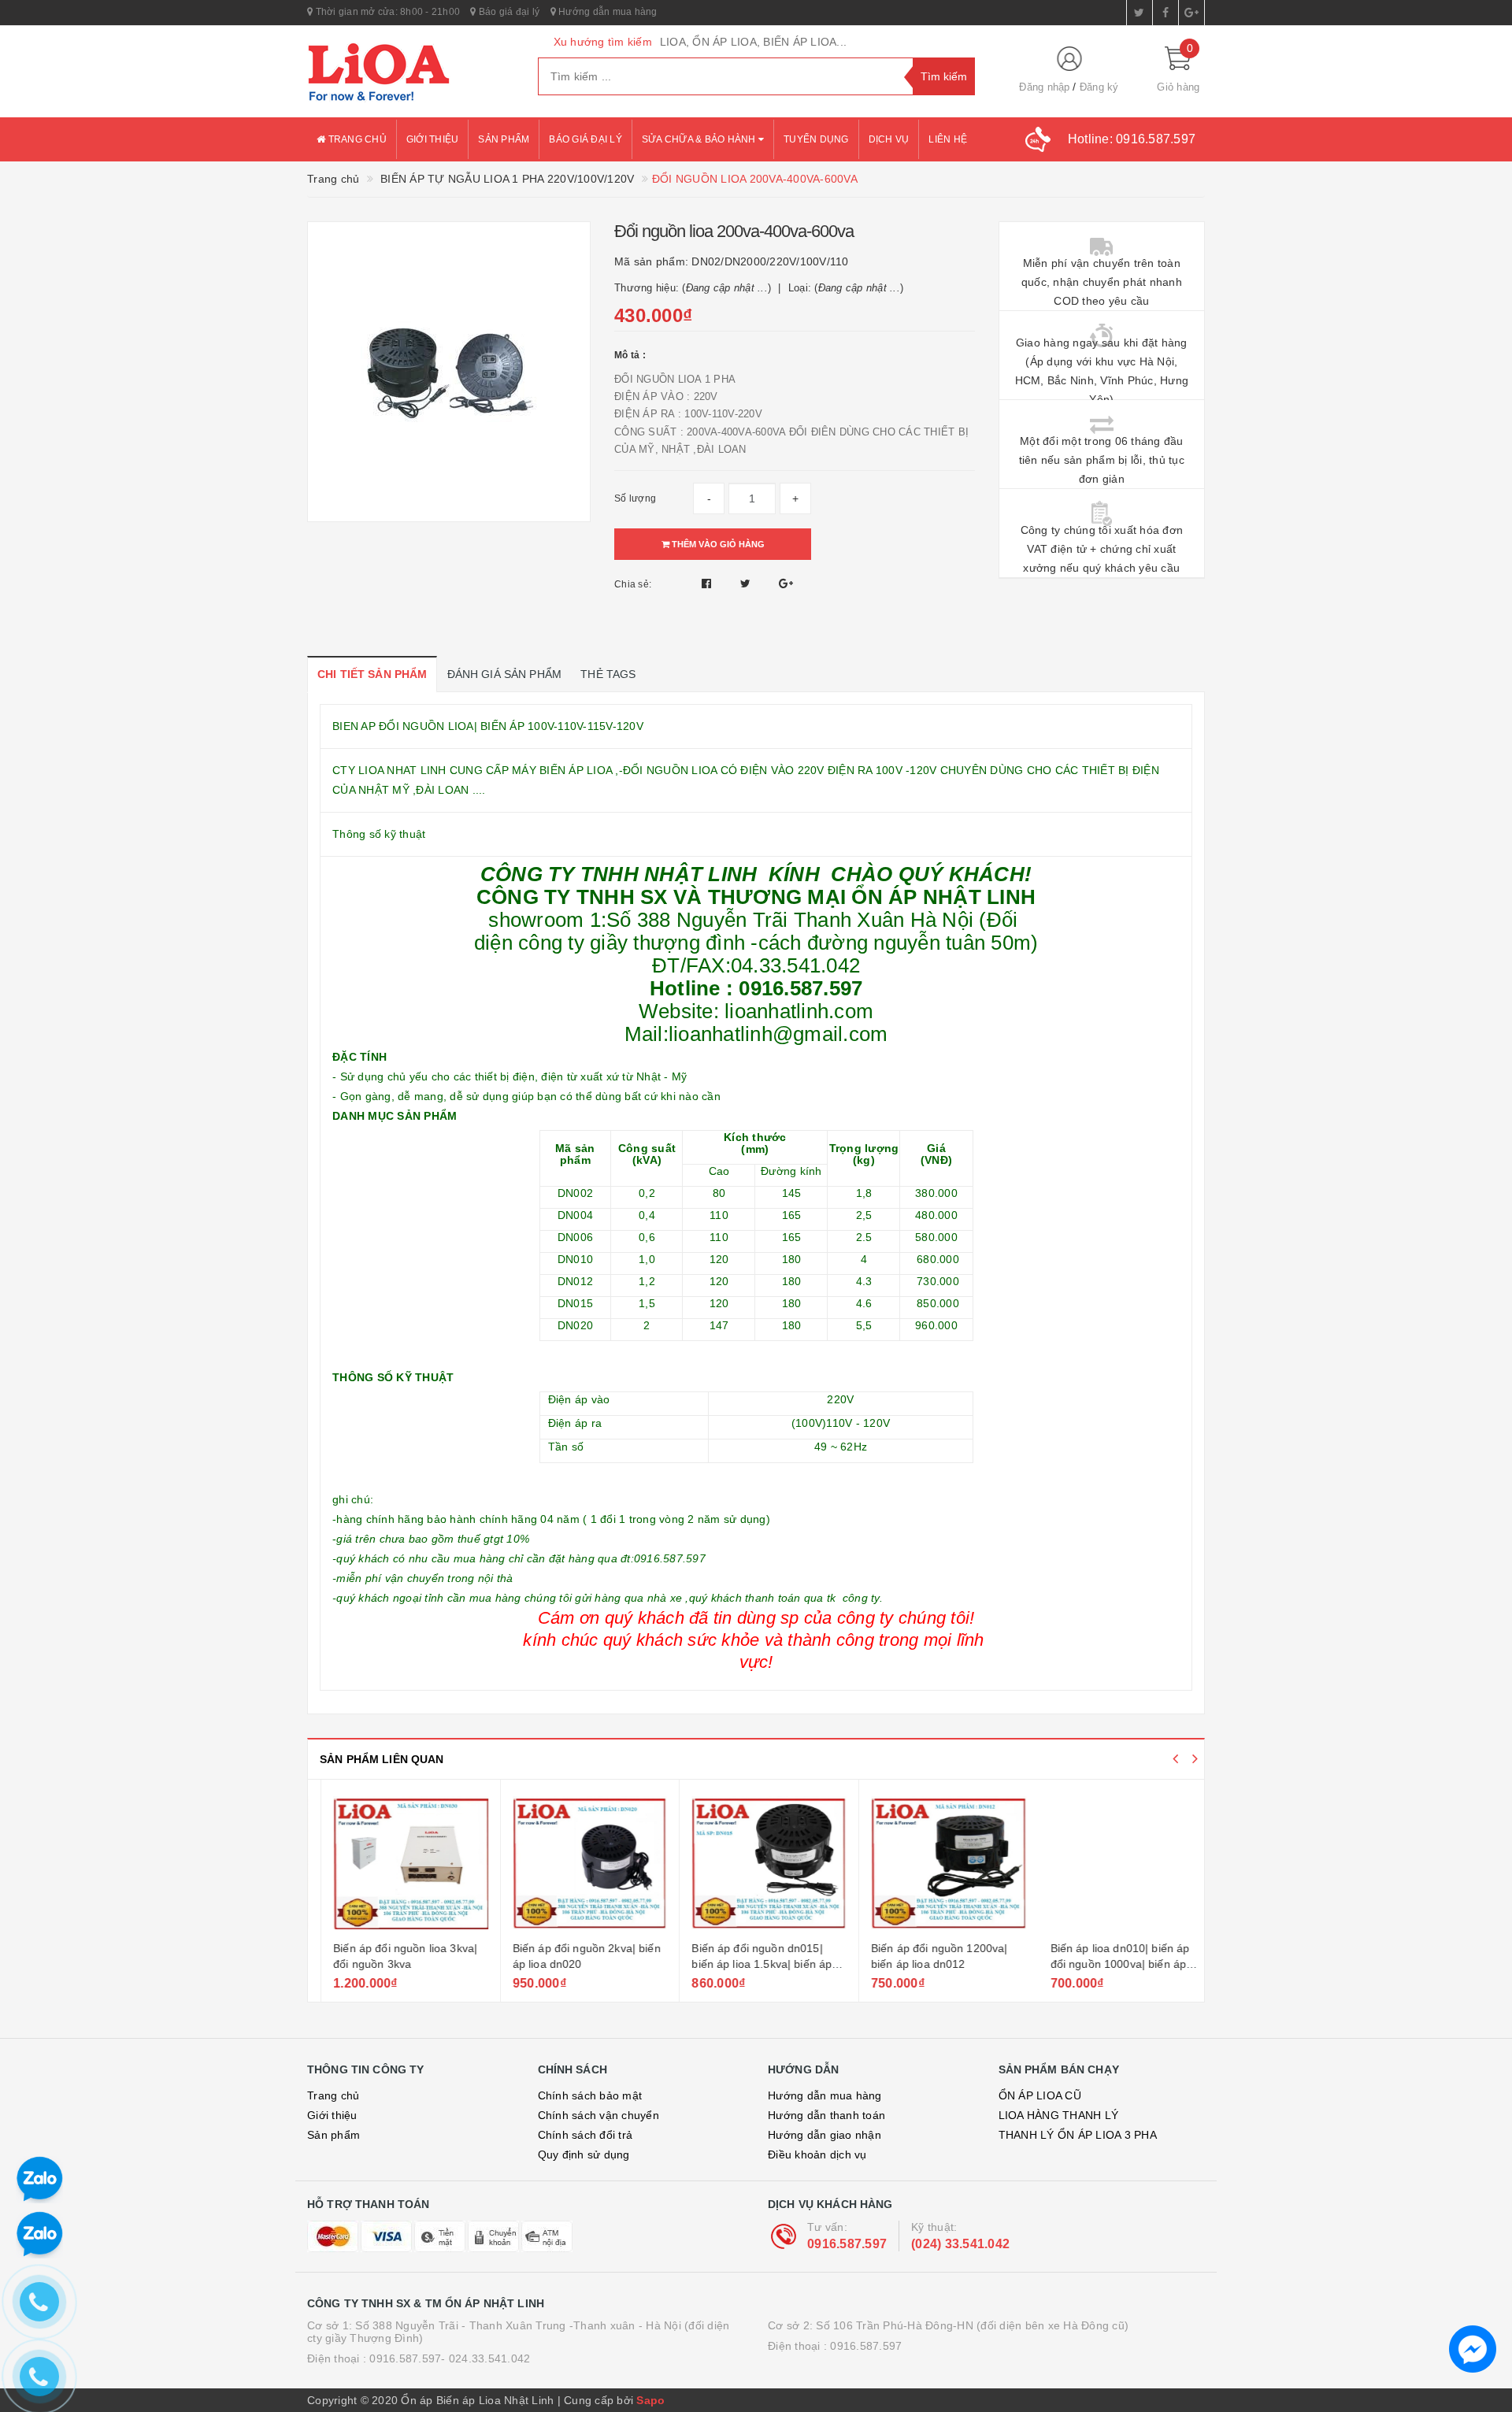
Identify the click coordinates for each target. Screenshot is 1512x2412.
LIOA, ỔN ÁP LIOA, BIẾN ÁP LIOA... (753, 42)
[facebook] (1165, 13)
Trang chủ (356, 139)
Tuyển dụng (816, 139)
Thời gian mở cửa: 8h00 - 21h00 (386, 12)
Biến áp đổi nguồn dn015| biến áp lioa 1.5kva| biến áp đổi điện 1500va (748, 1964)
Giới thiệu (433, 139)
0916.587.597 (847, 2244)
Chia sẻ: (633, 584)
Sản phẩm (504, 139)
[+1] (786, 584)
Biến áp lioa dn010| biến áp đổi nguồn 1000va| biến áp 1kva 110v (1107, 1964)
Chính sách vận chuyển (598, 2115)
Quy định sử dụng (584, 2154)
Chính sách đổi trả (586, 2135)
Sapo (650, 2400)
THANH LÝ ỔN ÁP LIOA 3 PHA (1078, 2135)
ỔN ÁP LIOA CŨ (1040, 2095)
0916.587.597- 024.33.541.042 (450, 2358)
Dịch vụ (889, 139)
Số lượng (635, 498)
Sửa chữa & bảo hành (700, 139)
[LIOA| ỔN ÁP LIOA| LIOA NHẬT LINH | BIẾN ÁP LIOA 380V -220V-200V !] (411, 72)
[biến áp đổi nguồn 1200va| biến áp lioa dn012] (935, 1862)
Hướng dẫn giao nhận (825, 2135)
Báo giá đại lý (508, 12)
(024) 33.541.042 (960, 2244)
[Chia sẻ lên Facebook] (708, 584)
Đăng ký (1099, 87)
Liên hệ (948, 139)
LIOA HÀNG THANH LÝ (1059, 2115)
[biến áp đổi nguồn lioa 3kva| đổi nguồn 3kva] (397, 1862)
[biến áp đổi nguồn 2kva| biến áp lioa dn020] (577, 1862)
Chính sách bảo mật (590, 2095)
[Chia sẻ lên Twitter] (747, 584)
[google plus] (1191, 13)
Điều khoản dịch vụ (817, 2154)
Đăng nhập (1044, 87)
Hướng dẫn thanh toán (826, 2115)
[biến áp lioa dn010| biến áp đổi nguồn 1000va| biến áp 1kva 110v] (1115, 1862)
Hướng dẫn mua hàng (607, 12)
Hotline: (1132, 139)
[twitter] (1140, 13)
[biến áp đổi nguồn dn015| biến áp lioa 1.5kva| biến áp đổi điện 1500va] (756, 1862)
